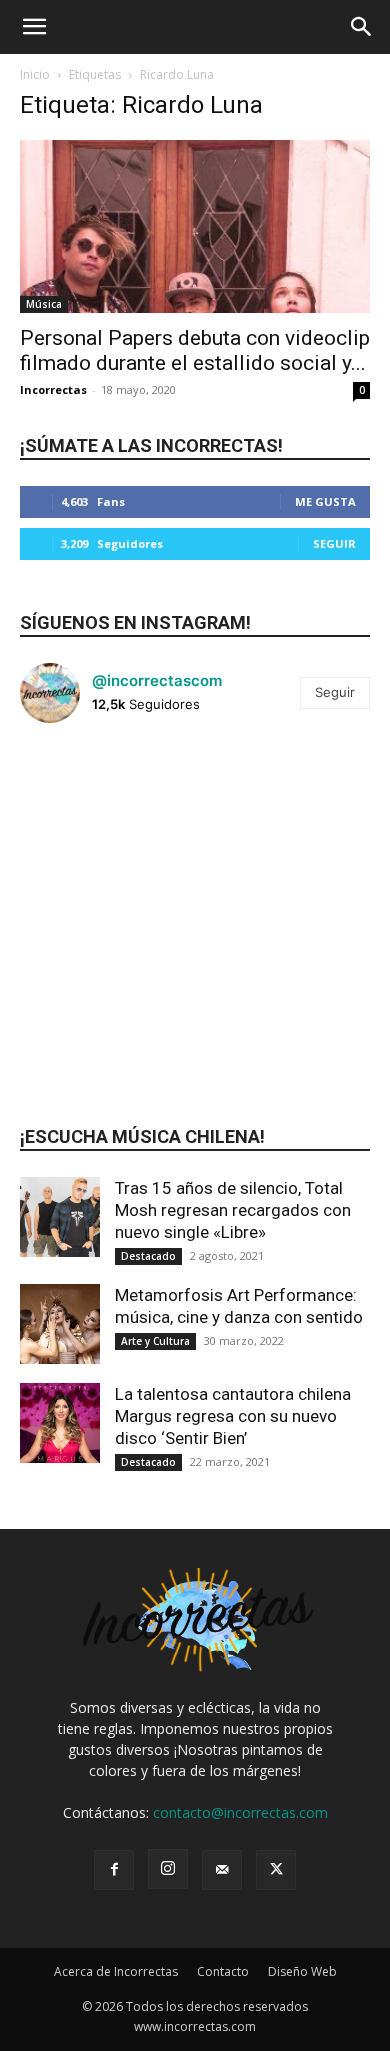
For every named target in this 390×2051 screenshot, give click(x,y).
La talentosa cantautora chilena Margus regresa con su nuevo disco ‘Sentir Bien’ (233, 1416)
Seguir (334, 543)
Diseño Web (302, 1971)
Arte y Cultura (155, 1341)
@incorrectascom (157, 680)
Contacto (223, 1971)
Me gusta (325, 501)
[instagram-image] (78, 797)
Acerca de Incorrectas (116, 1971)
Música (44, 304)
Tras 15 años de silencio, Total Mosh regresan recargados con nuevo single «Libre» (233, 1210)
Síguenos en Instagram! (135, 622)
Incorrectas (53, 389)
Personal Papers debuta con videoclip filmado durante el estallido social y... (195, 350)
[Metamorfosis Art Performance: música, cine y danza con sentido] (60, 1324)
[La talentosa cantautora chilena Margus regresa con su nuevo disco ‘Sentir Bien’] (60, 1423)
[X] (276, 1870)
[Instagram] (168, 1869)
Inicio (35, 74)
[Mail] (222, 1870)
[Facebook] (114, 1870)
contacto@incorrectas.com (240, 1812)
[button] (34, 27)
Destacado (148, 1256)
